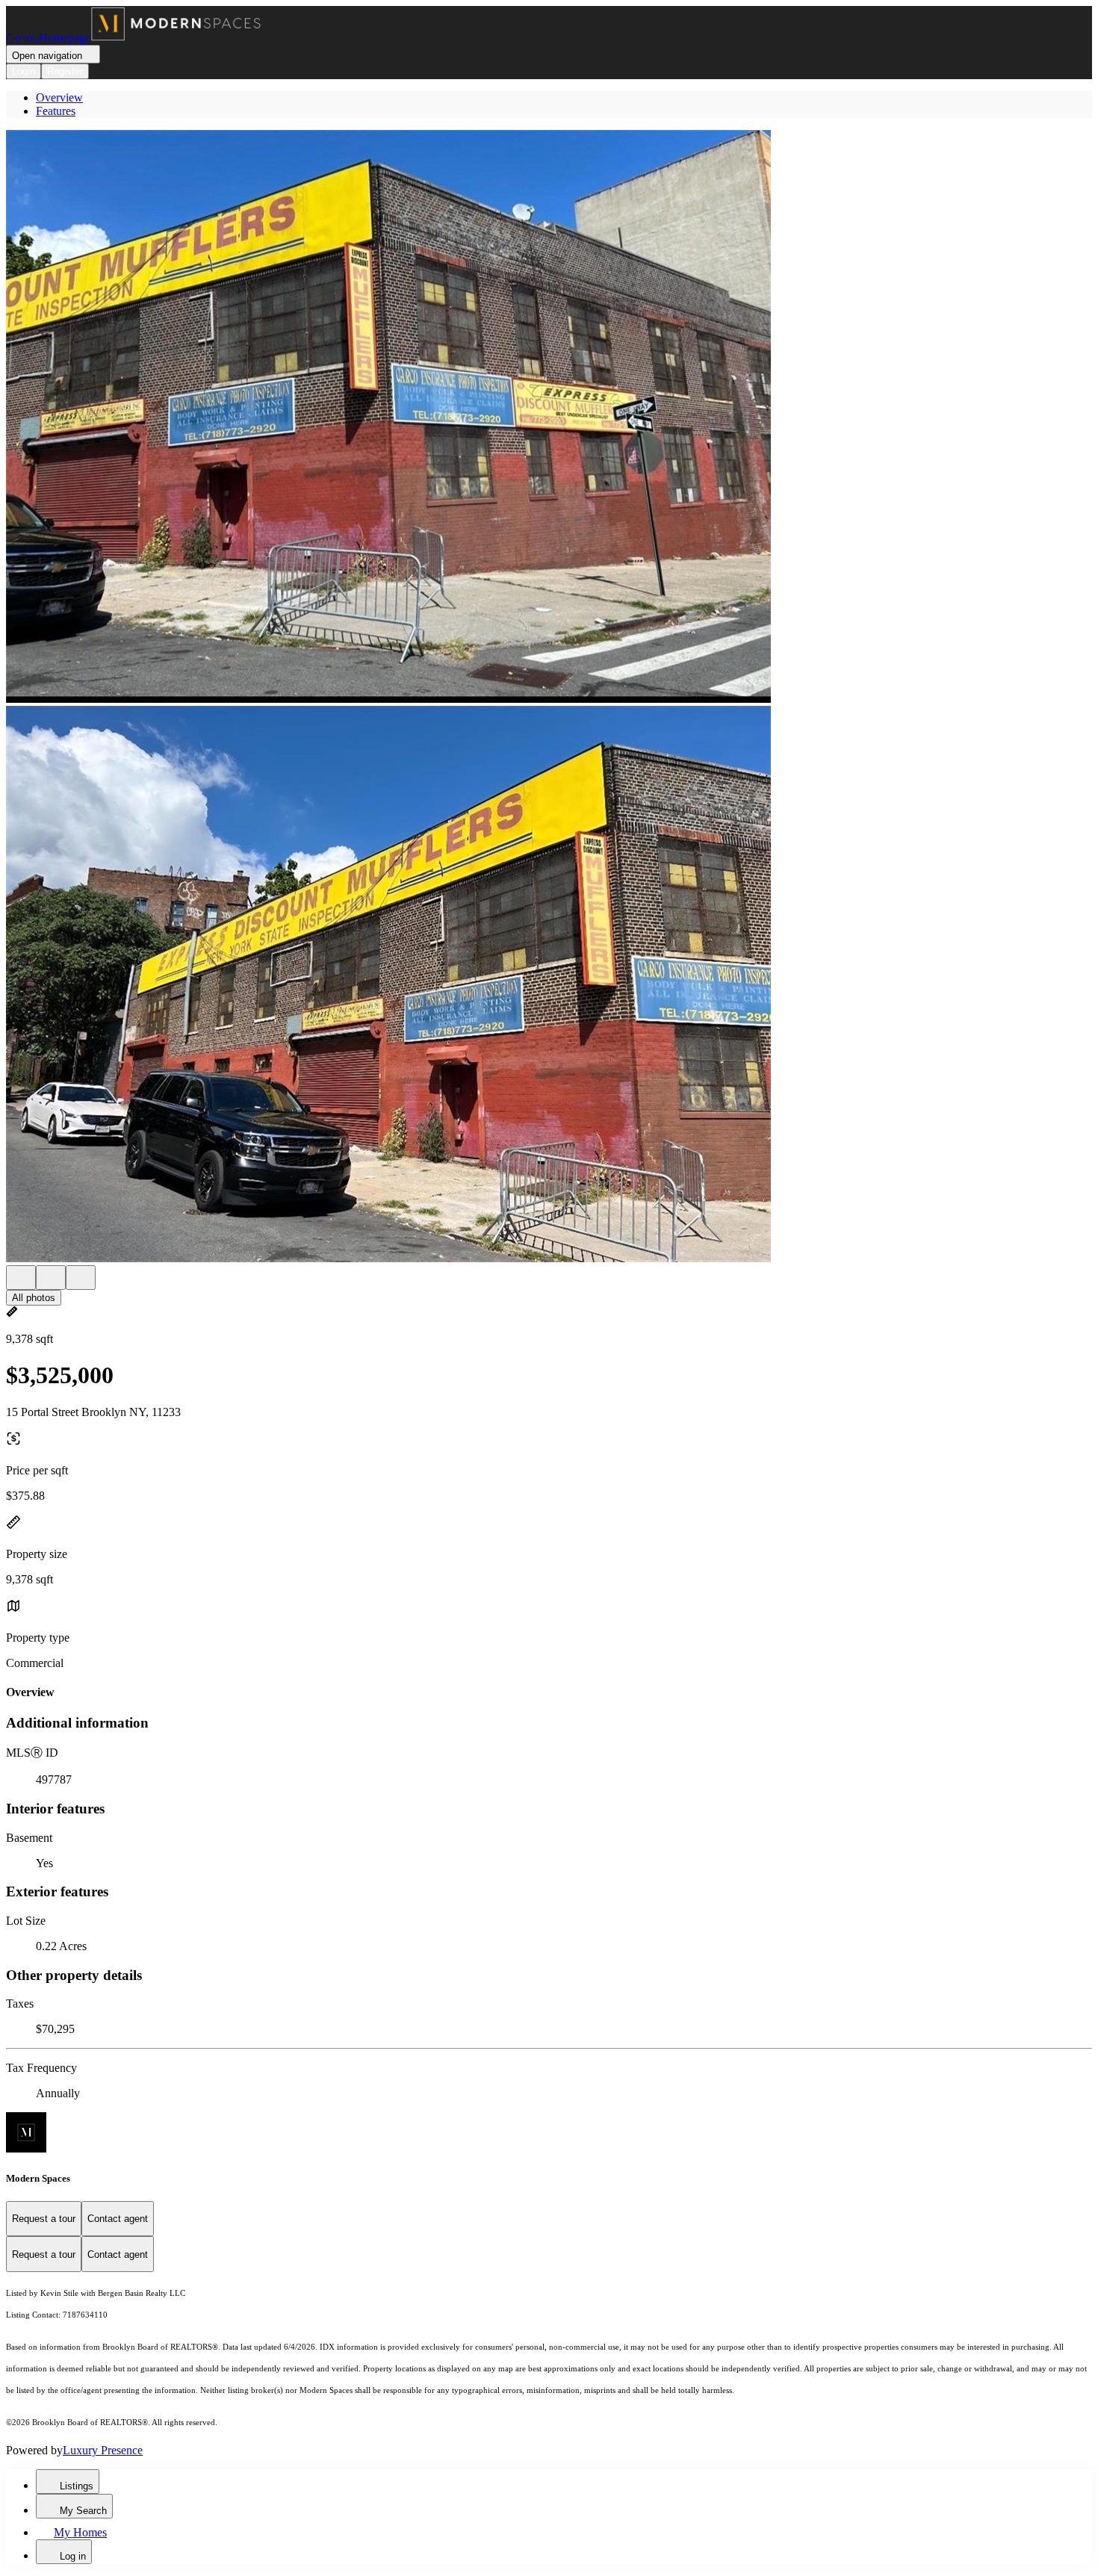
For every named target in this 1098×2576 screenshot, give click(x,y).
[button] (549, 418)
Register (65, 71)
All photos (34, 1298)
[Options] (21, 1278)
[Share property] (81, 1278)
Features (56, 111)
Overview (59, 97)
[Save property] (51, 1278)
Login (24, 71)
